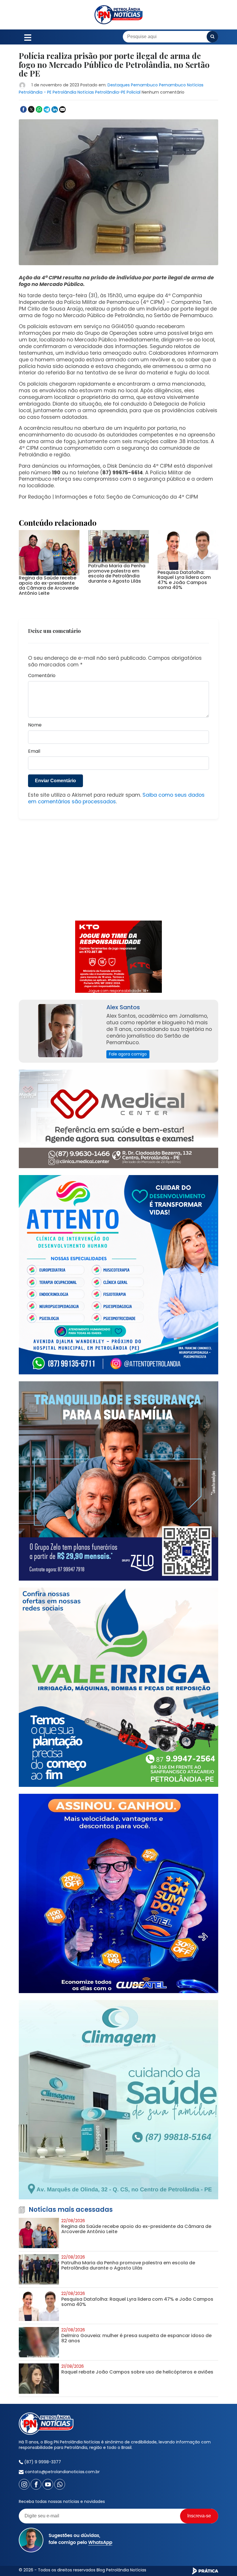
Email (34, 751)
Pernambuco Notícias (181, 85)
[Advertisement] (118, 873)
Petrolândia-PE (110, 92)
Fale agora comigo (128, 1054)
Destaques (119, 85)
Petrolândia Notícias (73, 92)
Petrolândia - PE (35, 92)
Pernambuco (144, 85)
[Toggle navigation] (28, 37)
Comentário (42, 676)
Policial (134, 92)
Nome (35, 725)
